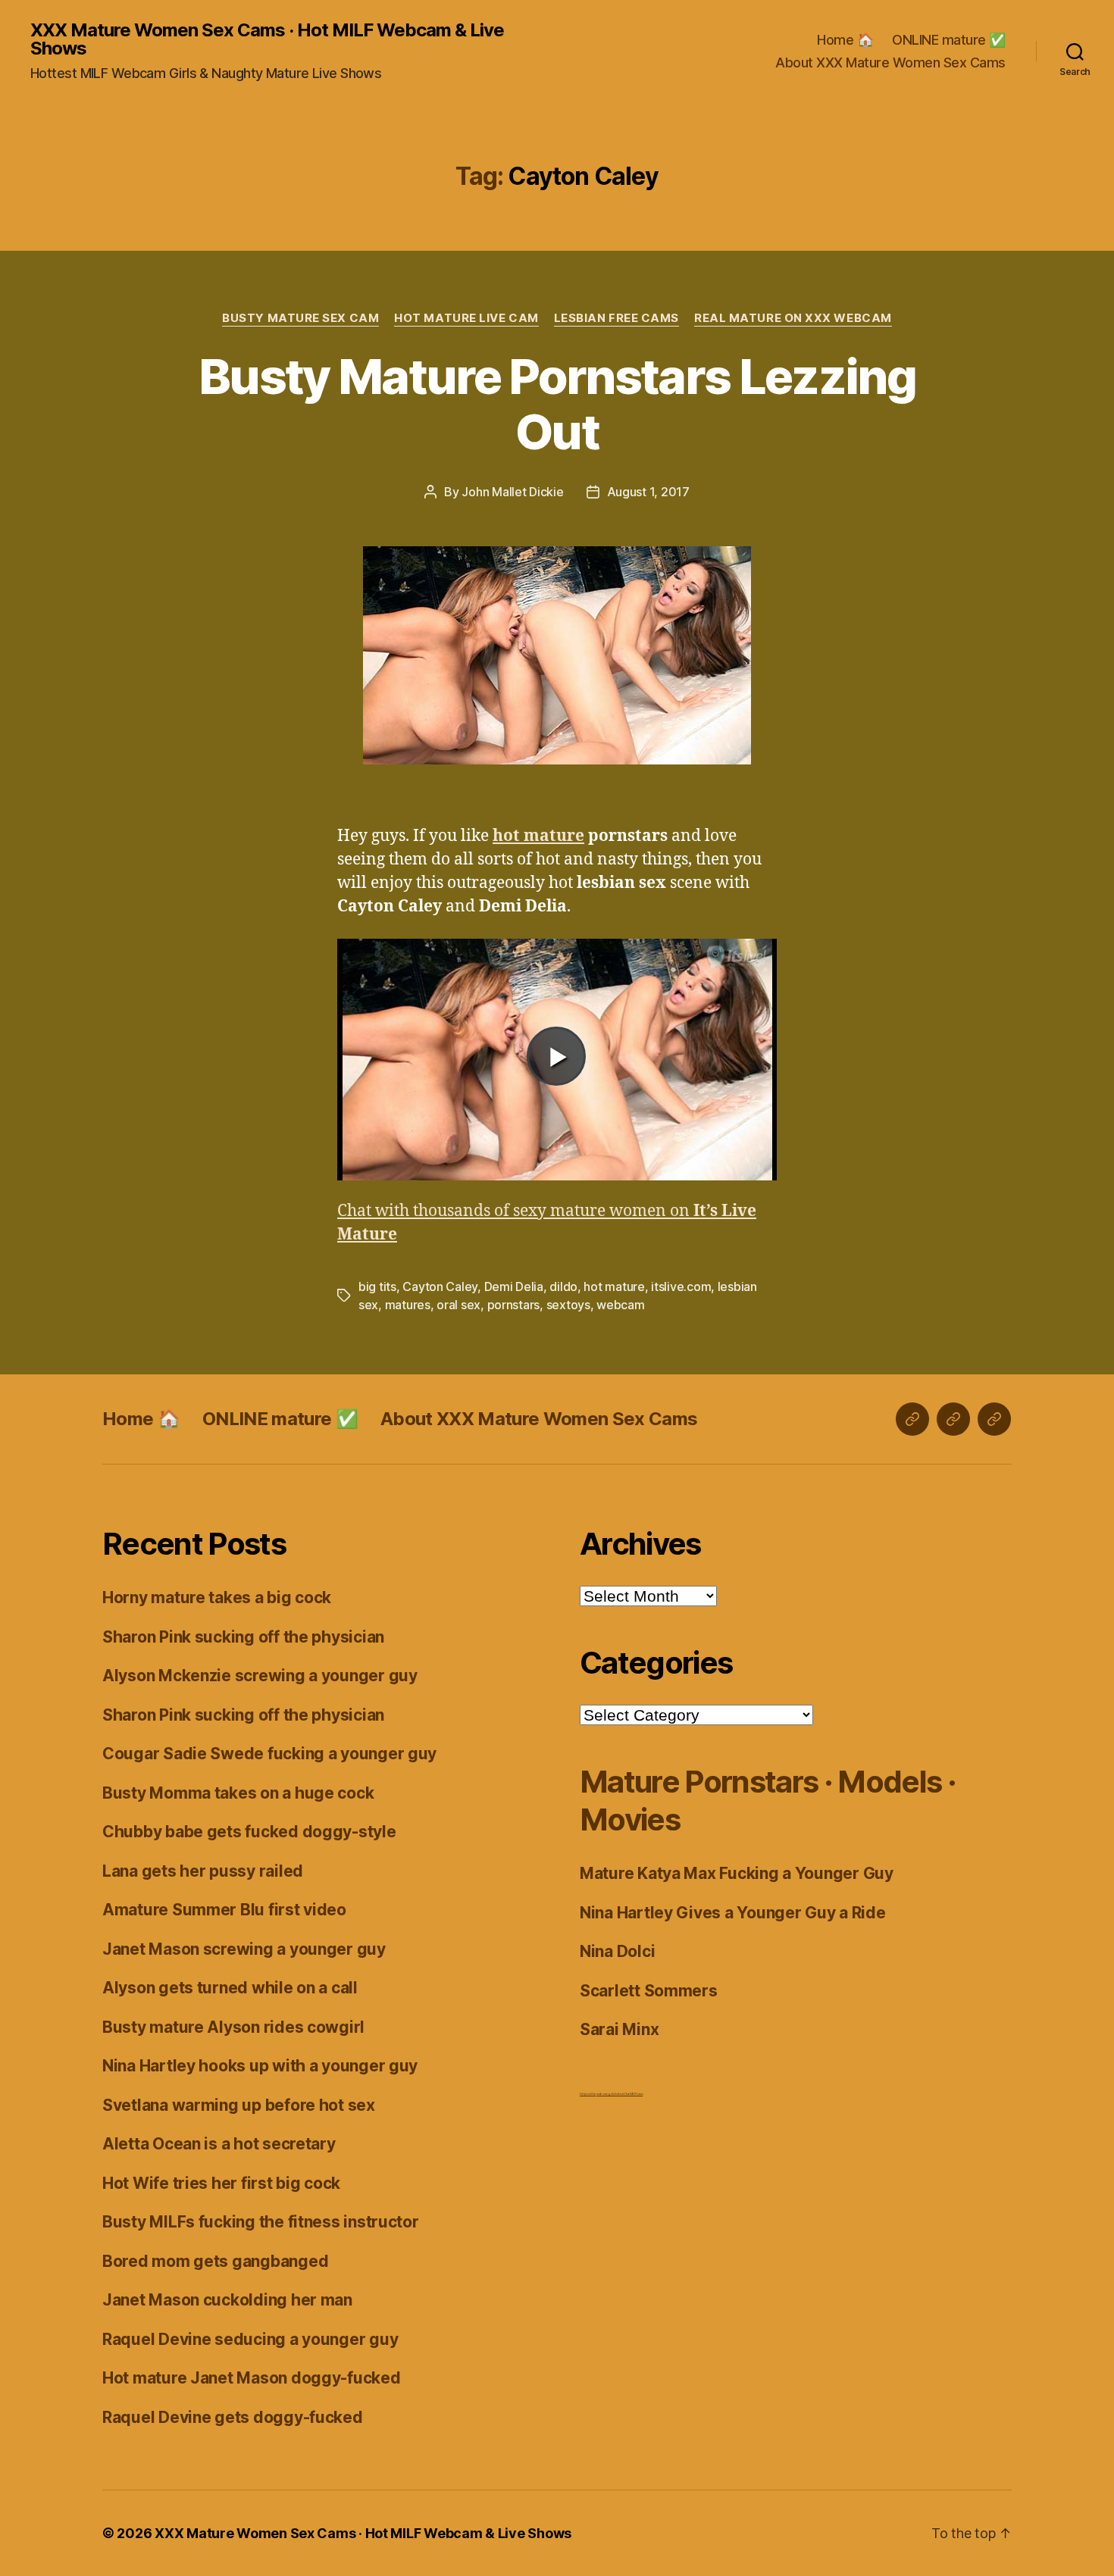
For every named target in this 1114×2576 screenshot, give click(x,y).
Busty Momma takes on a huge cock (238, 1793)
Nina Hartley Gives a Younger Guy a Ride (732, 1913)
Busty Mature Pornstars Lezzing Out (557, 404)
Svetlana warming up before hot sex (239, 2105)
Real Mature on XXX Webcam (793, 318)
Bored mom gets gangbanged (215, 2261)
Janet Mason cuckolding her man (227, 2300)
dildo (563, 1286)
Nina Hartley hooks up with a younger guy (260, 2066)
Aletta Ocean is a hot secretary (219, 2144)
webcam (620, 1305)
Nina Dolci (617, 1951)
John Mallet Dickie (512, 492)
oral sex (458, 1305)
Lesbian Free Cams (616, 318)
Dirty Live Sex (588, 2094)
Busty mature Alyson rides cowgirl (233, 2027)
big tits (377, 1286)
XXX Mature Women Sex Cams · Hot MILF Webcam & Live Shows (267, 39)
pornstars (514, 1305)
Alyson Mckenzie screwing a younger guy (260, 1676)
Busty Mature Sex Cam (300, 318)
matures (408, 1305)
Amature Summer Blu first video (224, 1910)
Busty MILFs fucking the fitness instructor (261, 2222)
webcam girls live (607, 2094)
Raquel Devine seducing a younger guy (250, 2339)
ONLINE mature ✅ (949, 40)
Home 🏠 (845, 40)
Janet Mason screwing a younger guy (244, 1949)
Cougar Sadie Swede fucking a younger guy (269, 1754)
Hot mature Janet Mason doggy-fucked (252, 2378)
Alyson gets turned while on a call (230, 1988)
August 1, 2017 (648, 492)
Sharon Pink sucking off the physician (243, 1637)
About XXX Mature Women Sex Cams (890, 63)
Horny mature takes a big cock (217, 1597)
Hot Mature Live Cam (466, 318)
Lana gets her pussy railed (203, 1871)
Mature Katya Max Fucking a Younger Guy (737, 1873)
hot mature (614, 1286)
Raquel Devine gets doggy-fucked (233, 2417)
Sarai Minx (619, 2029)
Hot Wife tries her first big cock (221, 2183)
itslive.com (681, 1286)
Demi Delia (514, 1286)
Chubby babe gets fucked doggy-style (249, 1832)
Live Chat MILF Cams (631, 2094)
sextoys (568, 1305)
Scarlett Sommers (649, 1991)
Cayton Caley (440, 1286)
